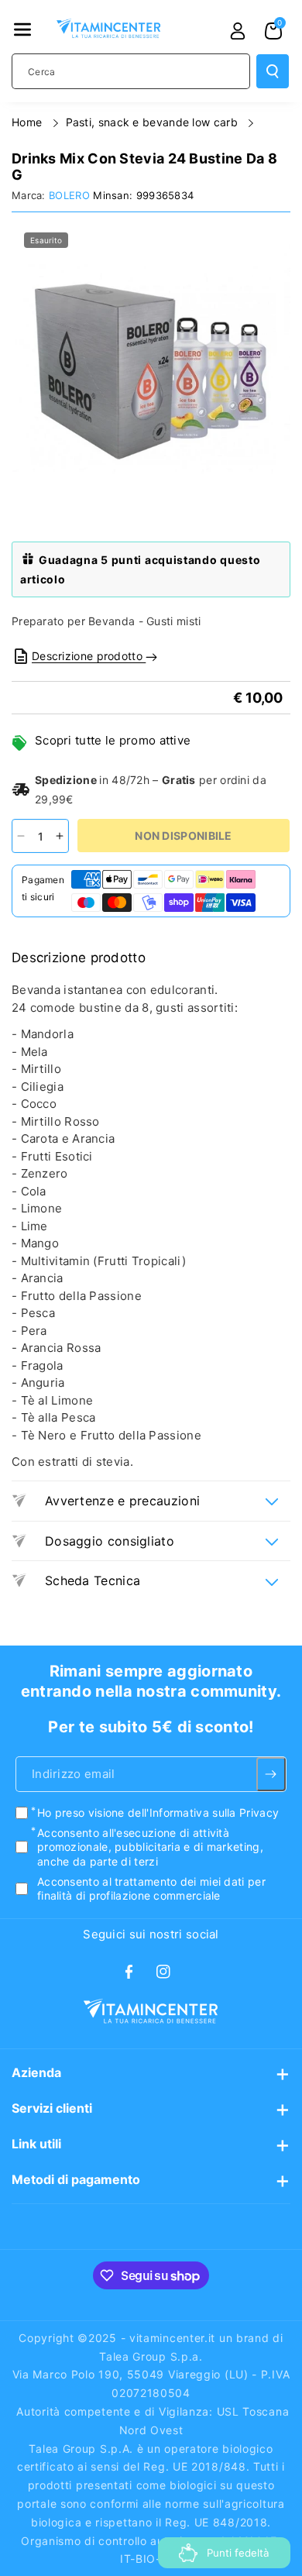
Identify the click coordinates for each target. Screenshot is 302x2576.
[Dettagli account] (238, 31)
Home (29, 122)
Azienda (36, 2072)
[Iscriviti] (271, 1774)
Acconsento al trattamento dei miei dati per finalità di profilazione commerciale (151, 1888)
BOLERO (69, 195)
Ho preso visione (158, 1812)
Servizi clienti (52, 2108)
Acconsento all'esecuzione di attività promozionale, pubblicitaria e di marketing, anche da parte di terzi (150, 1847)
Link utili (36, 2144)
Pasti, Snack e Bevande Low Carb (154, 122)
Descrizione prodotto (89, 656)
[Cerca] (273, 71)
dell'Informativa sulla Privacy (203, 1812)
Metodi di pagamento (76, 2179)
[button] (22, 29)
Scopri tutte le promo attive (113, 740)
